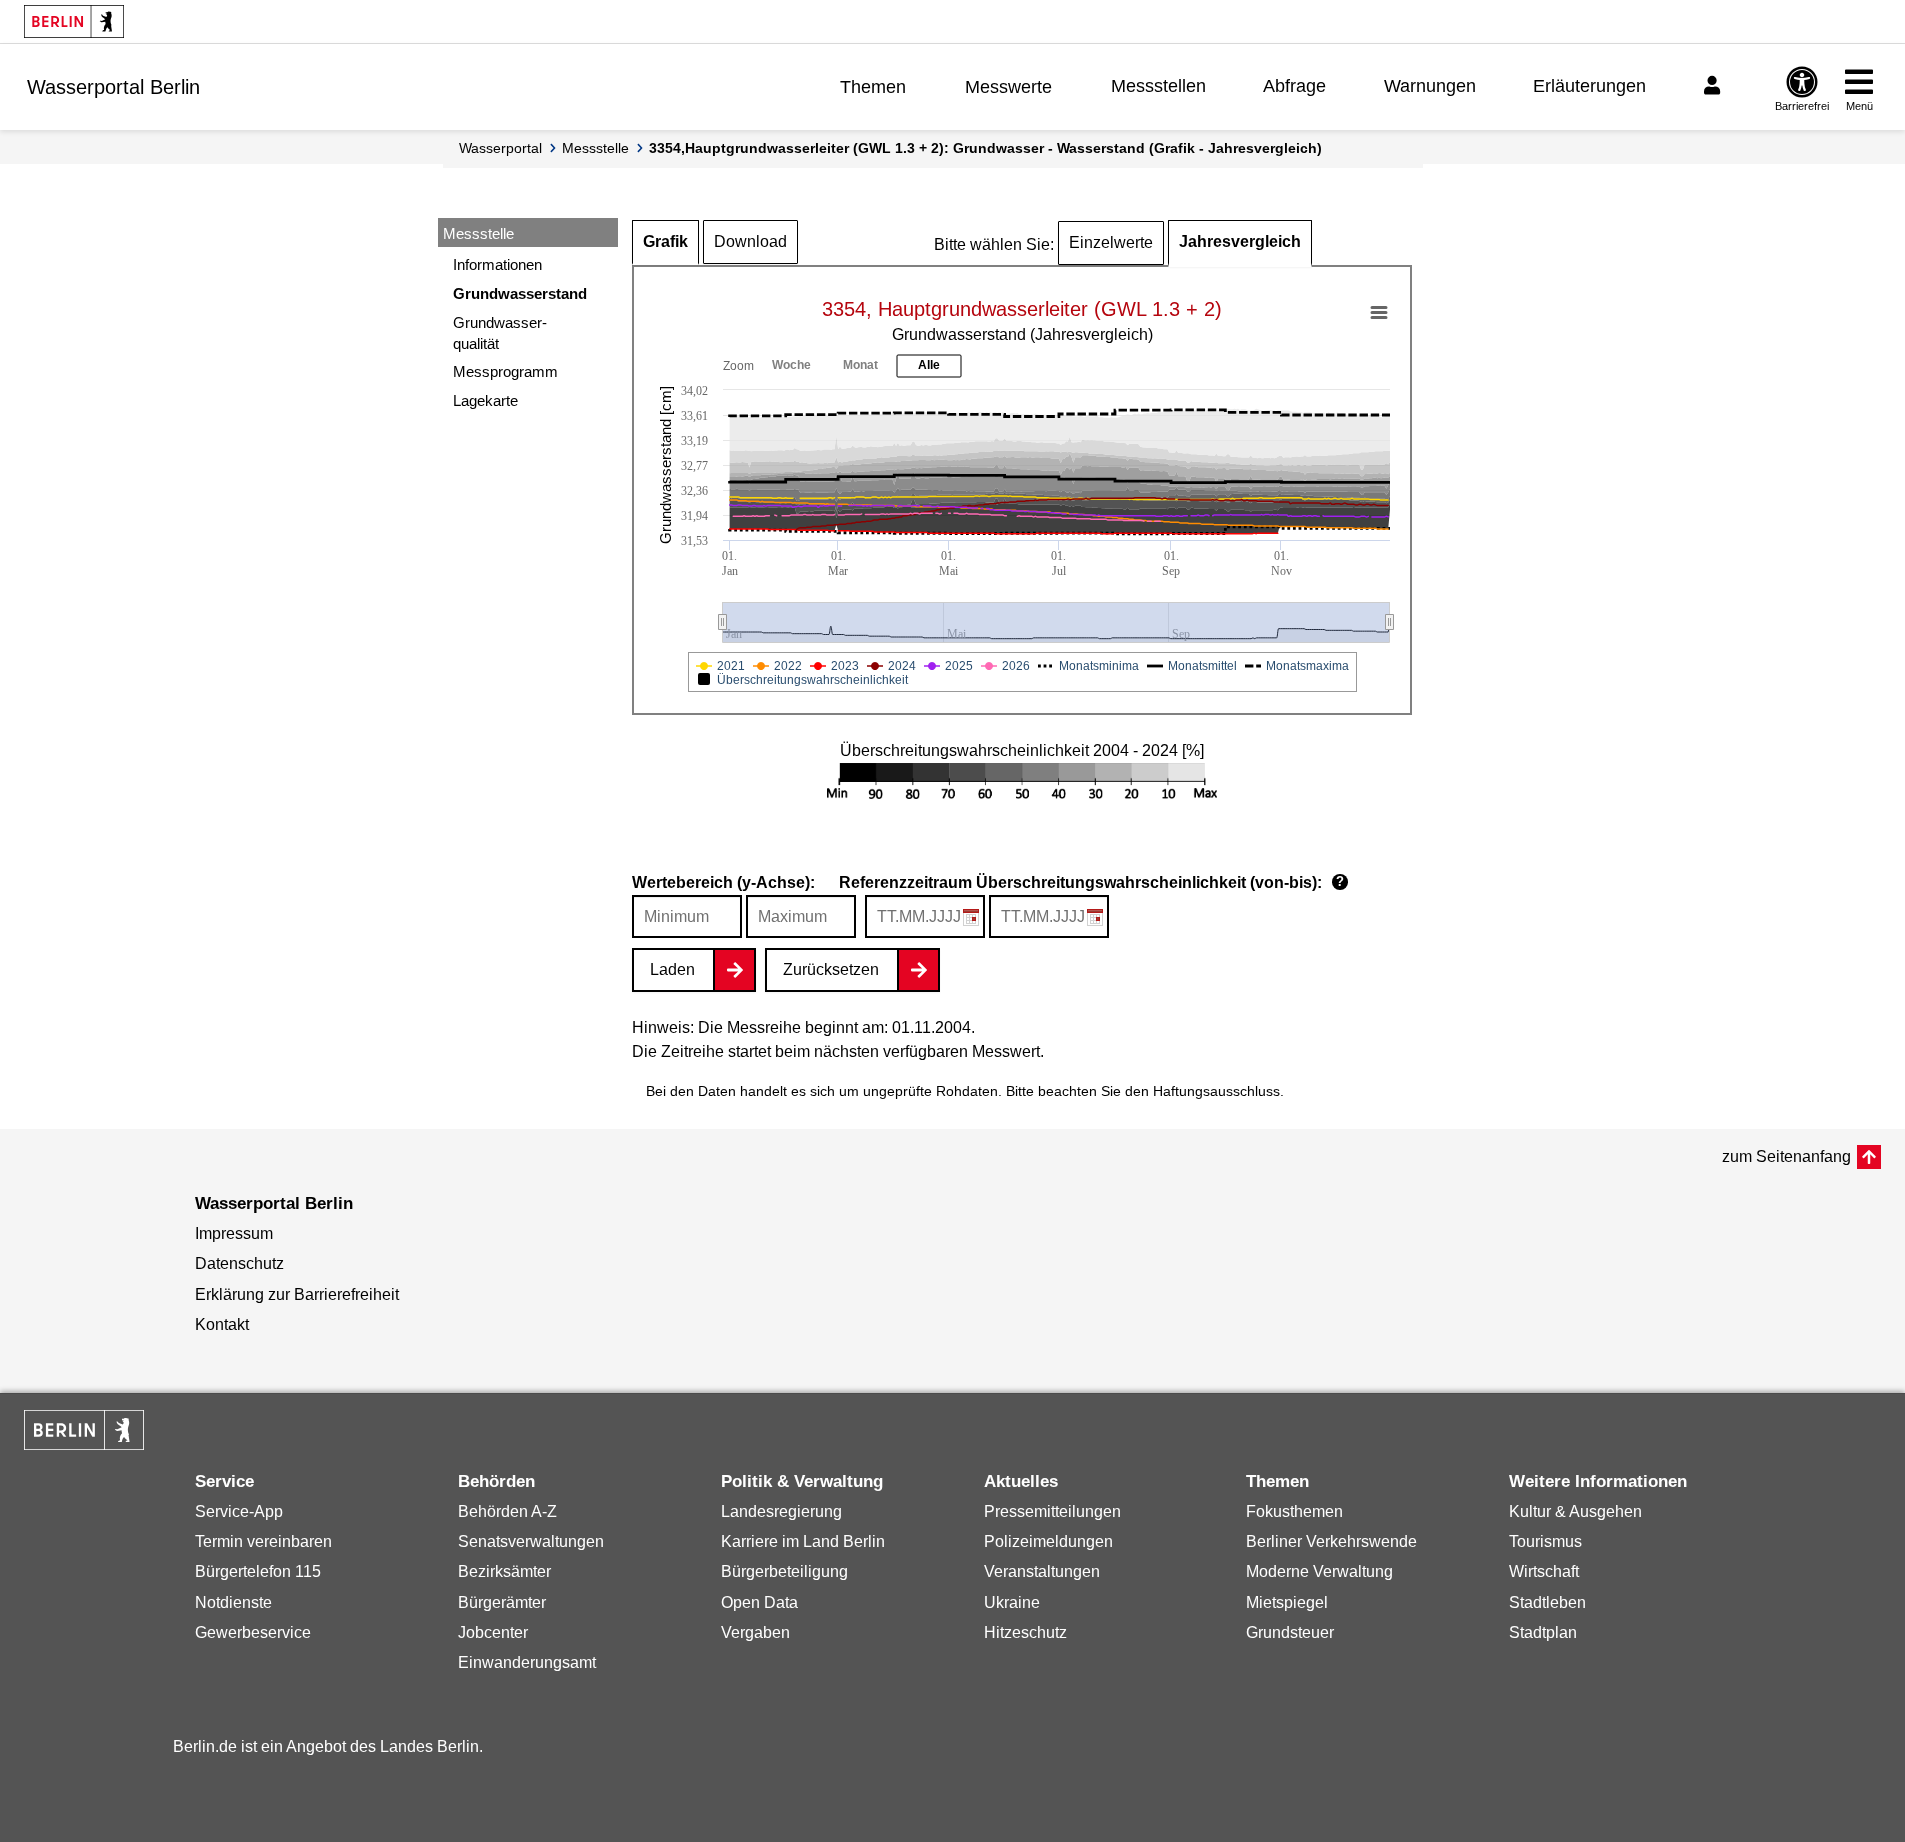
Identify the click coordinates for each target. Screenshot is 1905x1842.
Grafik (665, 241)
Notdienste (233, 1602)
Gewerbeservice (253, 1632)
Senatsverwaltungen (531, 1541)
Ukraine (1012, 1602)
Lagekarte (485, 400)
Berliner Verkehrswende (1331, 1541)
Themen (873, 87)
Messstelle (595, 148)
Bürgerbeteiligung (784, 1571)
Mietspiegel (1287, 1602)
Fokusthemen (1294, 1511)
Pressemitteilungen (1052, 1511)
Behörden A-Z (507, 1511)
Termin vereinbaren (263, 1541)
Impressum (234, 1233)
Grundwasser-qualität (500, 333)
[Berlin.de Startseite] (74, 21)
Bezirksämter (504, 1571)
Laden (672, 969)
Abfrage (1294, 86)
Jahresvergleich (1240, 241)
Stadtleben (1547, 1602)
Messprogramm (505, 371)
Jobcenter (493, 1632)
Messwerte (1008, 87)
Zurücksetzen (831, 969)
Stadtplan (1543, 1632)
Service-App (239, 1511)
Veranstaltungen (1042, 1571)
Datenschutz (239, 1263)
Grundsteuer (1290, 1632)
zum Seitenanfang (1786, 1156)
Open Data (759, 1602)
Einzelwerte (1111, 242)
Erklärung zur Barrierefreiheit (297, 1294)
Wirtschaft (1544, 1571)
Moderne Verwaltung (1319, 1571)
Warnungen (1430, 86)
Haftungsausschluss (1216, 1091)
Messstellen (1158, 86)
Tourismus (1545, 1541)
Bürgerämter (502, 1602)
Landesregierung (781, 1511)
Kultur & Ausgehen (1575, 1511)
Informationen (497, 264)
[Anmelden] (1715, 86)
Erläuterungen (1589, 86)
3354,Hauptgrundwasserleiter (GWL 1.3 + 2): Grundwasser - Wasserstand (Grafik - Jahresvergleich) (985, 148)
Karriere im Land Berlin (803, 1541)
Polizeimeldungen (1048, 1541)
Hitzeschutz (1025, 1632)
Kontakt (222, 1324)
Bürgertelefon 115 (258, 1571)
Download (750, 241)
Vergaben (755, 1632)
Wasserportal (500, 148)
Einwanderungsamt (527, 1662)
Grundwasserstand (520, 293)
